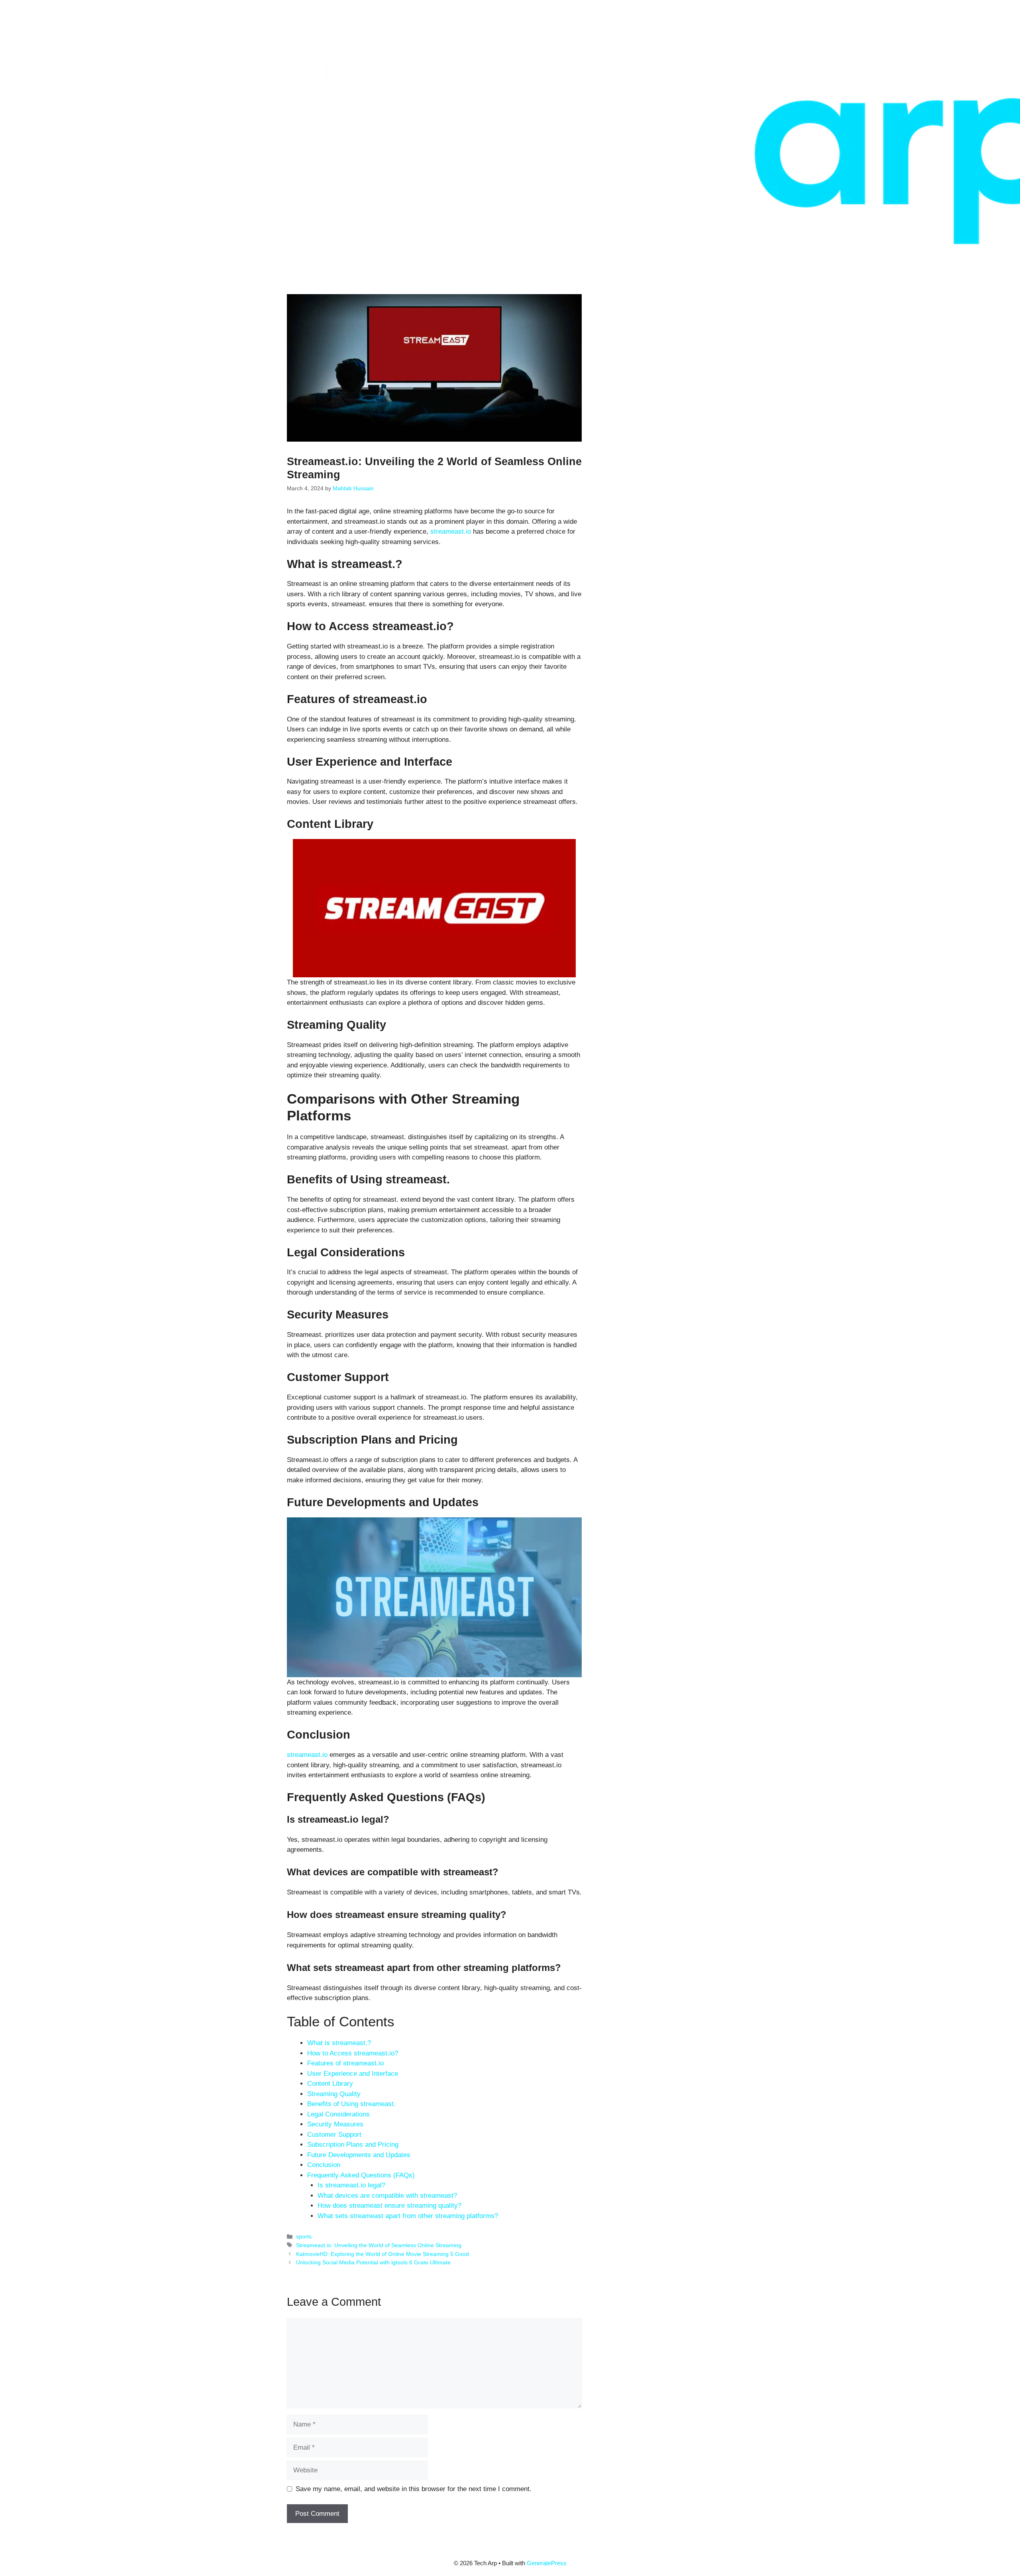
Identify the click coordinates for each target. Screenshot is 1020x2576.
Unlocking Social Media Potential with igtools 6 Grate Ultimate (373, 2262)
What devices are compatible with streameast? (387, 2196)
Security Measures (335, 2124)
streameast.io (451, 532)
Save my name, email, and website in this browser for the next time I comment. (414, 2489)
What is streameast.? (339, 2043)
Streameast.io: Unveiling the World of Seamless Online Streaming (379, 2245)
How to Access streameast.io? (353, 2053)
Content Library (330, 2084)
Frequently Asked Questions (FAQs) (361, 2175)
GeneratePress (547, 2563)
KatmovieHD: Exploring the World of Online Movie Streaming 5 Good (382, 2254)
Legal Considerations (338, 2114)
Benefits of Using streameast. (351, 2104)
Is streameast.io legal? (351, 2185)
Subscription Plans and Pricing (353, 2145)
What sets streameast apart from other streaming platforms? (408, 2216)
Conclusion (324, 2165)
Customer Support (334, 2135)
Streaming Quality (334, 2094)
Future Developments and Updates (359, 2155)
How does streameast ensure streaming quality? (389, 2206)
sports (304, 2236)
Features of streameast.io (345, 2063)
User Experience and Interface (353, 2074)
